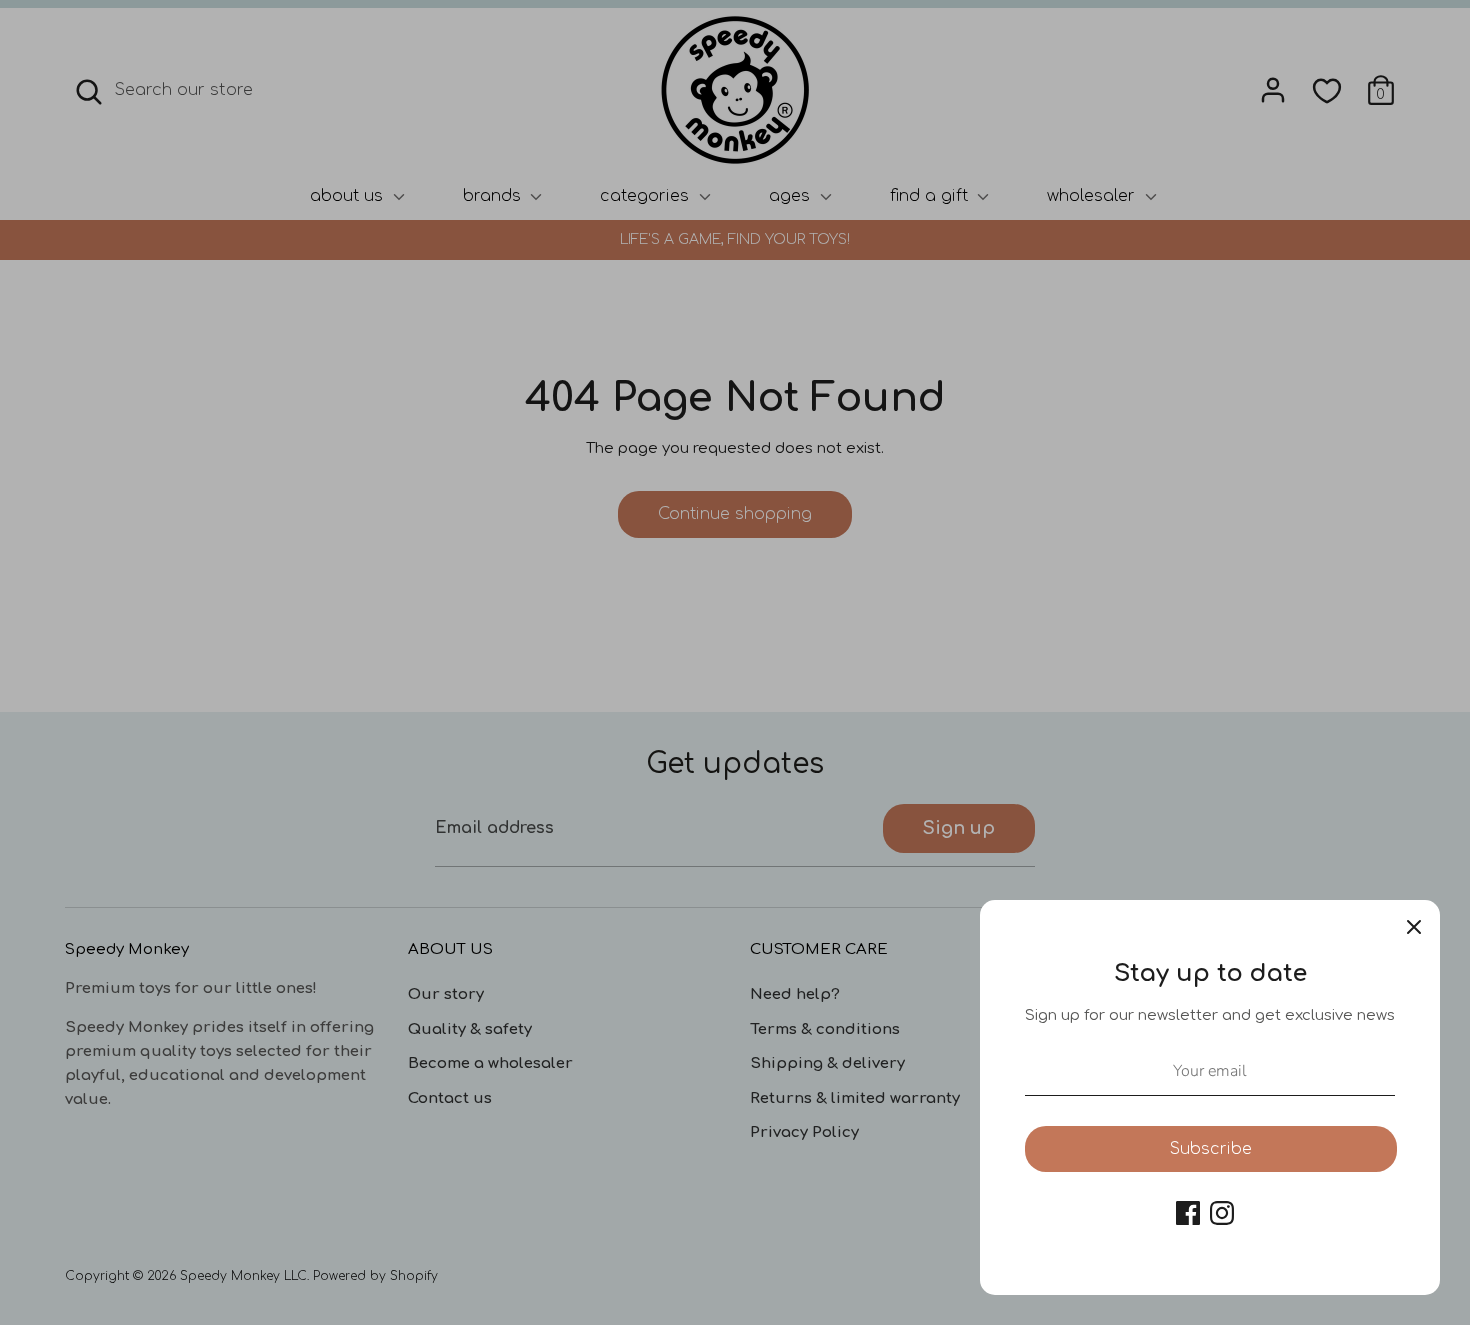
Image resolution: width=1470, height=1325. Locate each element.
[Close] (1414, 926)
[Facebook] (1188, 1213)
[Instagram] (1222, 1213)
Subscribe (1211, 1149)
